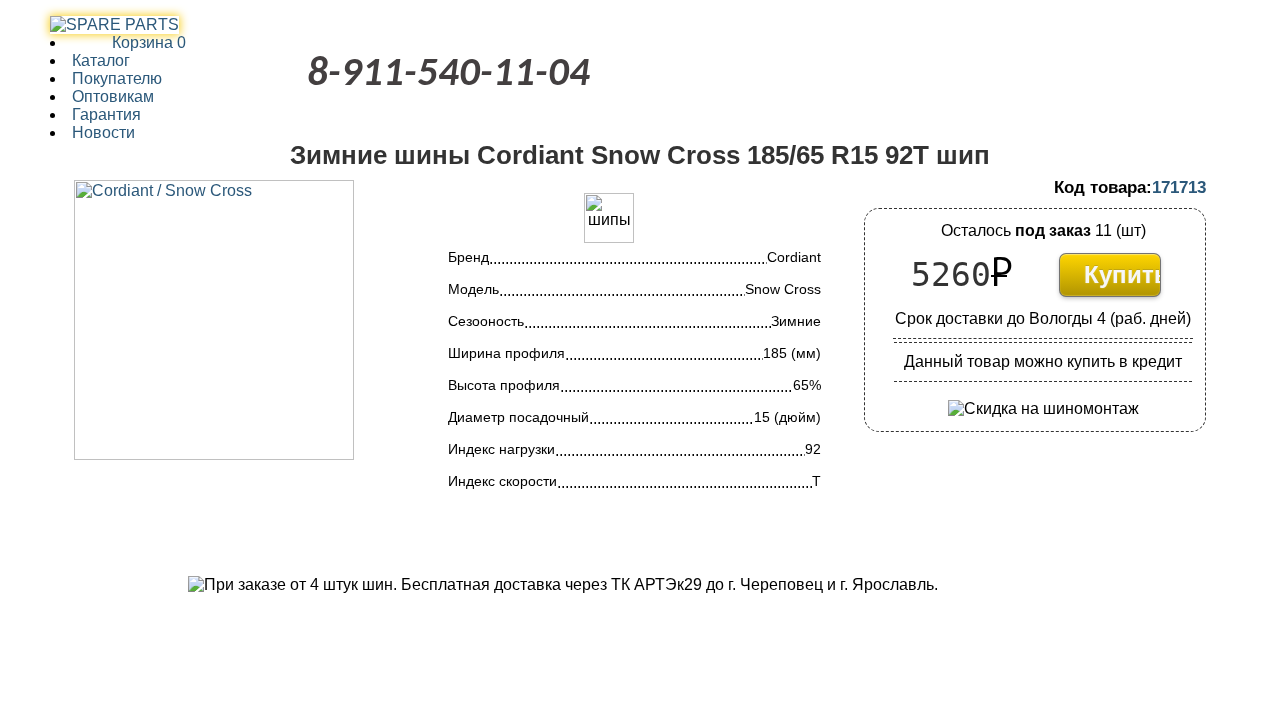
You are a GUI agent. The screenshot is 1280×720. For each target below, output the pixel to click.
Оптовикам (113, 96)
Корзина (129, 42)
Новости (103, 132)
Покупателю (117, 78)
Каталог (101, 60)
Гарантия (106, 114)
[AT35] (114, 24)
